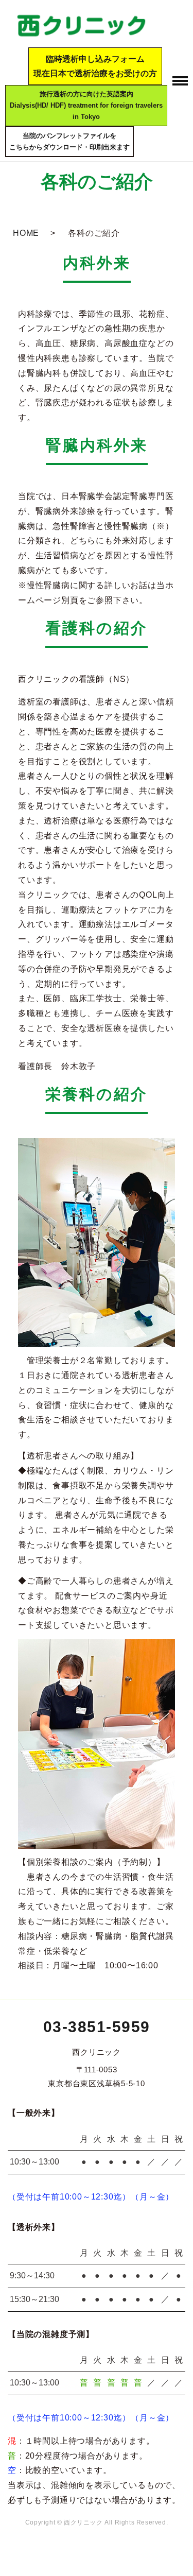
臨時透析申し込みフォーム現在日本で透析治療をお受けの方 (95, 66)
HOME (26, 233)
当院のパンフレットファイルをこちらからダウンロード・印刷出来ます (69, 141)
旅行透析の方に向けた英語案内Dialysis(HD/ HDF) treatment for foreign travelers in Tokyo (86, 105)
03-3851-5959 (97, 2027)
